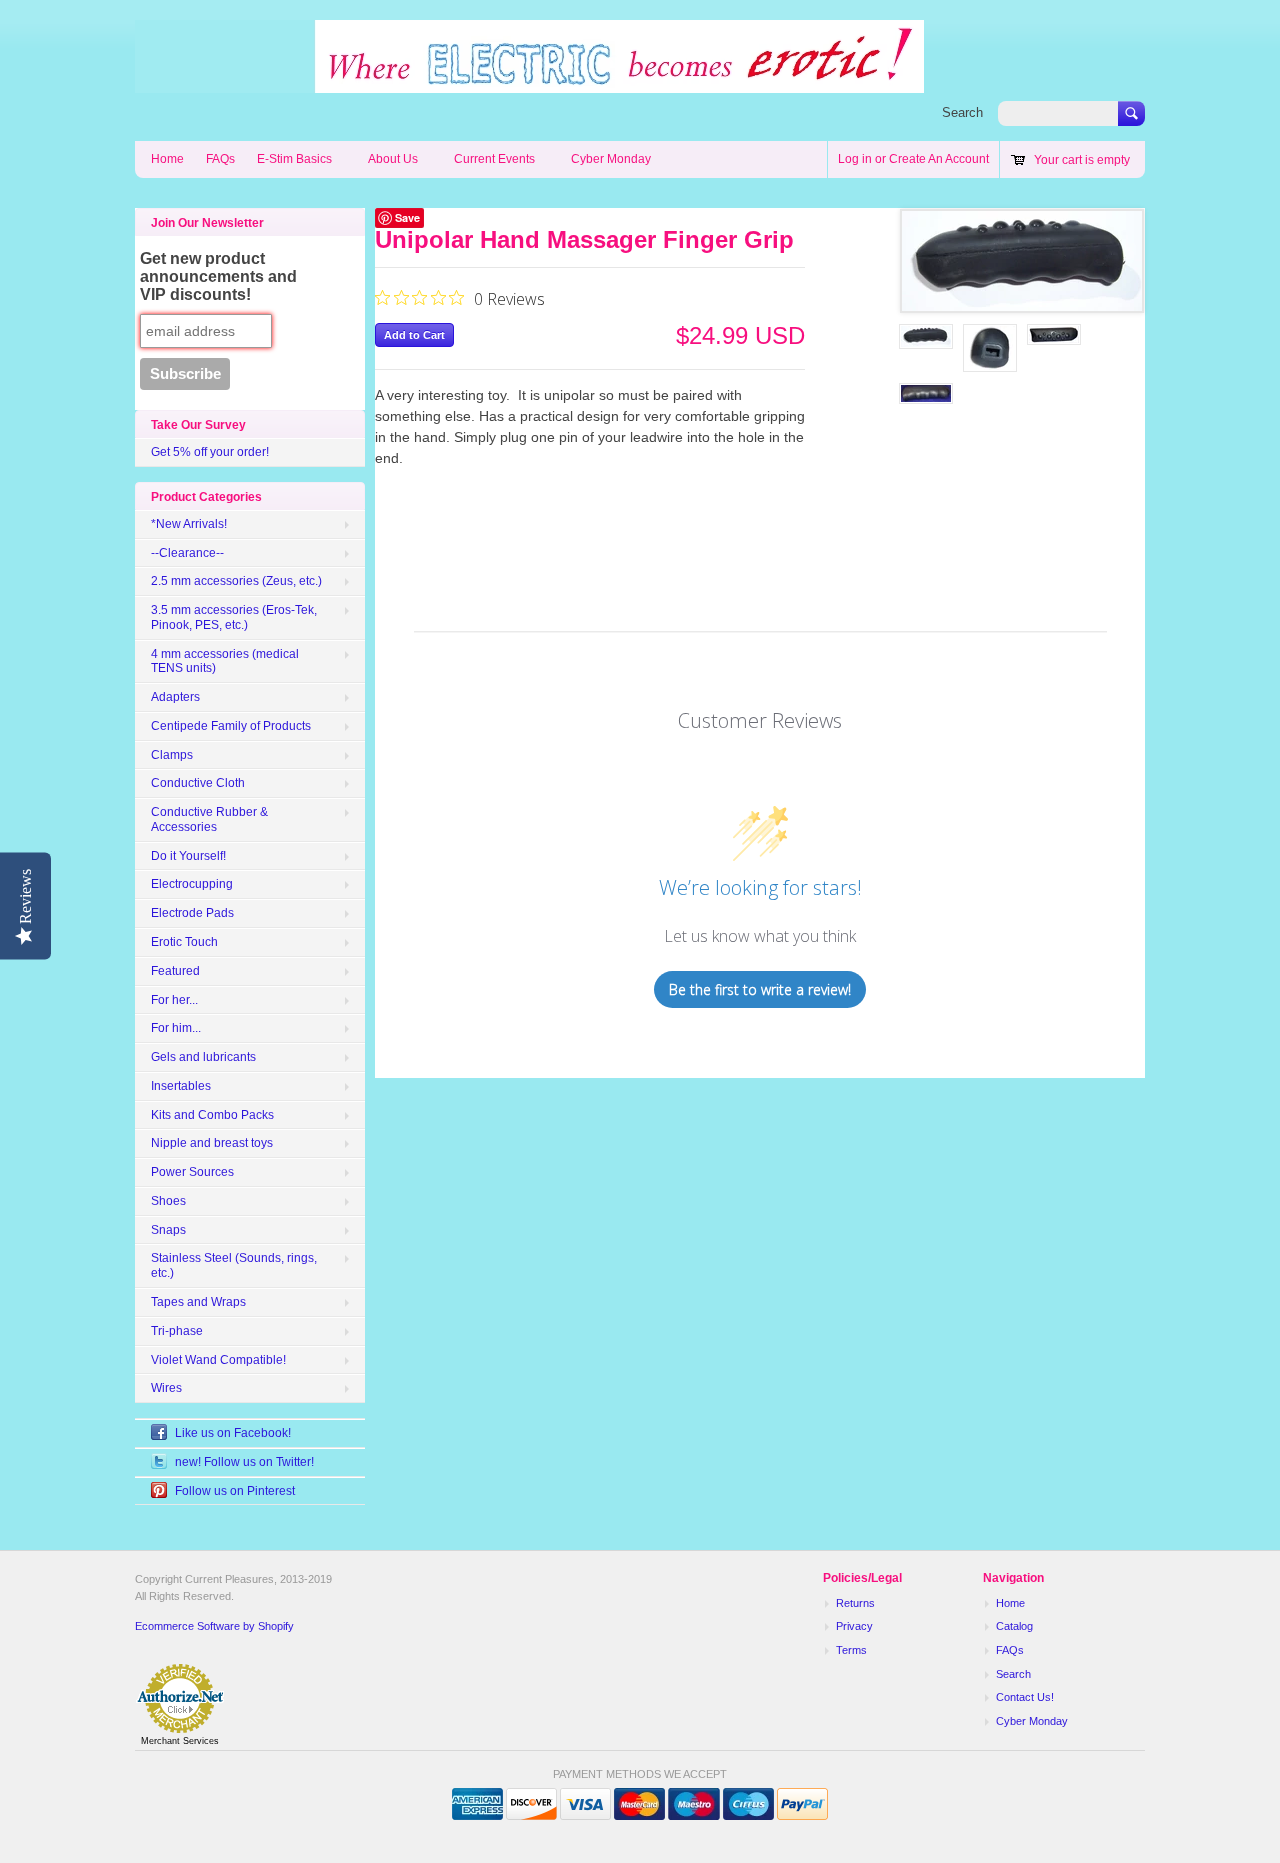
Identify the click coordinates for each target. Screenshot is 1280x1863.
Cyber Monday (611, 159)
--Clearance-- (187, 553)
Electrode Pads (192, 913)
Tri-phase (177, 1331)
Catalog (1014, 1626)
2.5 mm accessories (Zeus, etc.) (236, 581)
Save (407, 217)
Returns (855, 1603)
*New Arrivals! (189, 524)
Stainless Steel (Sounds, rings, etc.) (234, 1265)
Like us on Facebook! (233, 1433)
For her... (174, 1000)
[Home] (529, 83)
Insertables (181, 1086)
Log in (855, 159)
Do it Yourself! (188, 856)
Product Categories (206, 497)
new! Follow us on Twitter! (244, 1462)
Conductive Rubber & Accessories (209, 819)
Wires (166, 1388)
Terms (851, 1650)
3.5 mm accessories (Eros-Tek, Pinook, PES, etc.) (234, 617)
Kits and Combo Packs (212, 1115)
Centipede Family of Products (231, 726)
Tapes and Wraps (198, 1302)
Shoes (168, 1201)
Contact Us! (1025, 1697)
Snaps (168, 1230)
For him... (176, 1028)
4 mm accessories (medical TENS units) (225, 661)
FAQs (220, 159)
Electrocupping (192, 884)
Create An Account (939, 159)
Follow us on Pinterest (235, 1491)
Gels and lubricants (203, 1057)
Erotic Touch (184, 942)
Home (167, 159)
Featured (175, 971)
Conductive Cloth (198, 783)
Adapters (175, 697)
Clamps (172, 755)
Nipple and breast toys (212, 1143)
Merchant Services (180, 1741)
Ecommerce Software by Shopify (214, 1626)
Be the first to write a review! (760, 989)
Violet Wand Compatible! (218, 1360)
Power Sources (192, 1172)
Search (962, 112)
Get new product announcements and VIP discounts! (218, 276)
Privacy (854, 1626)
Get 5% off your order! (210, 452)
